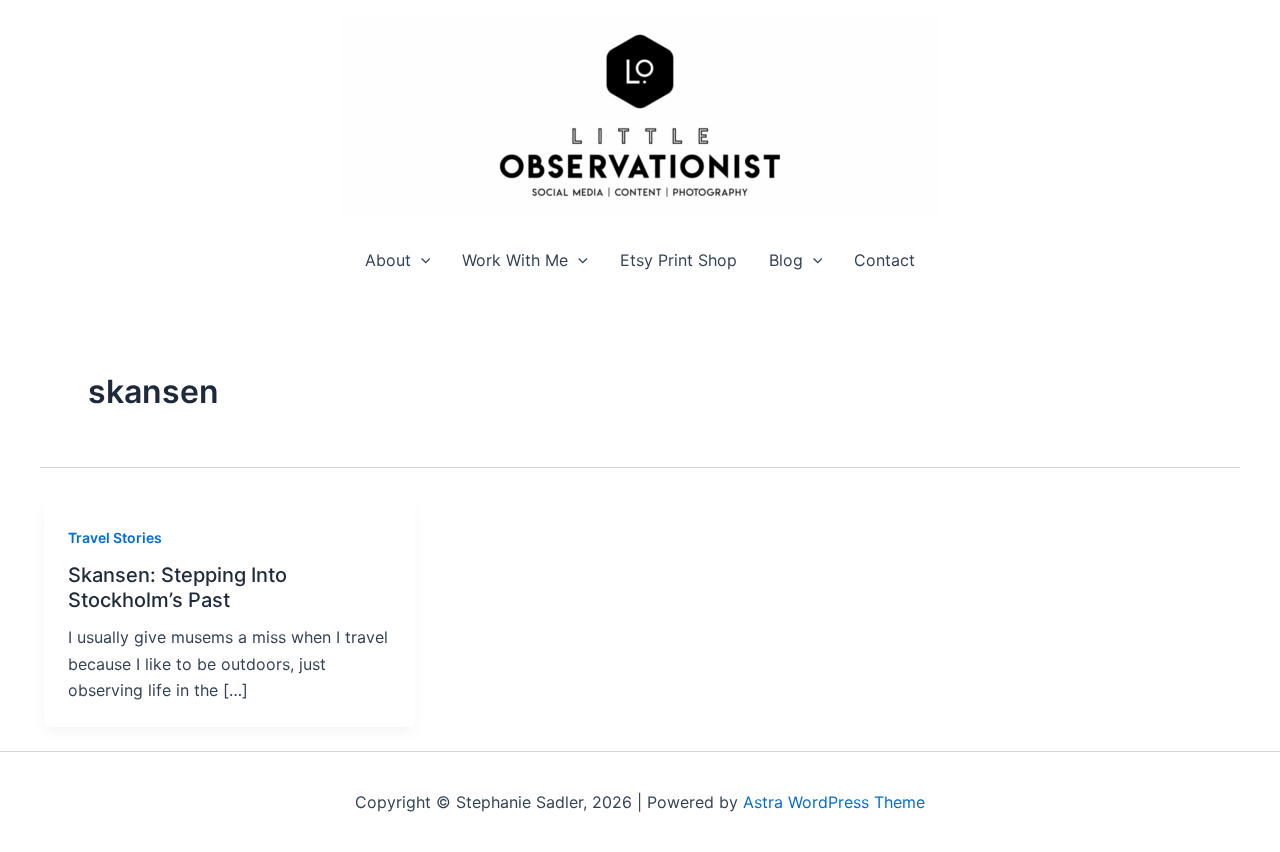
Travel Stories (115, 537)
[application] (421, 260)
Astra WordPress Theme (834, 802)
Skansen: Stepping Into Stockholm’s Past (177, 587)
